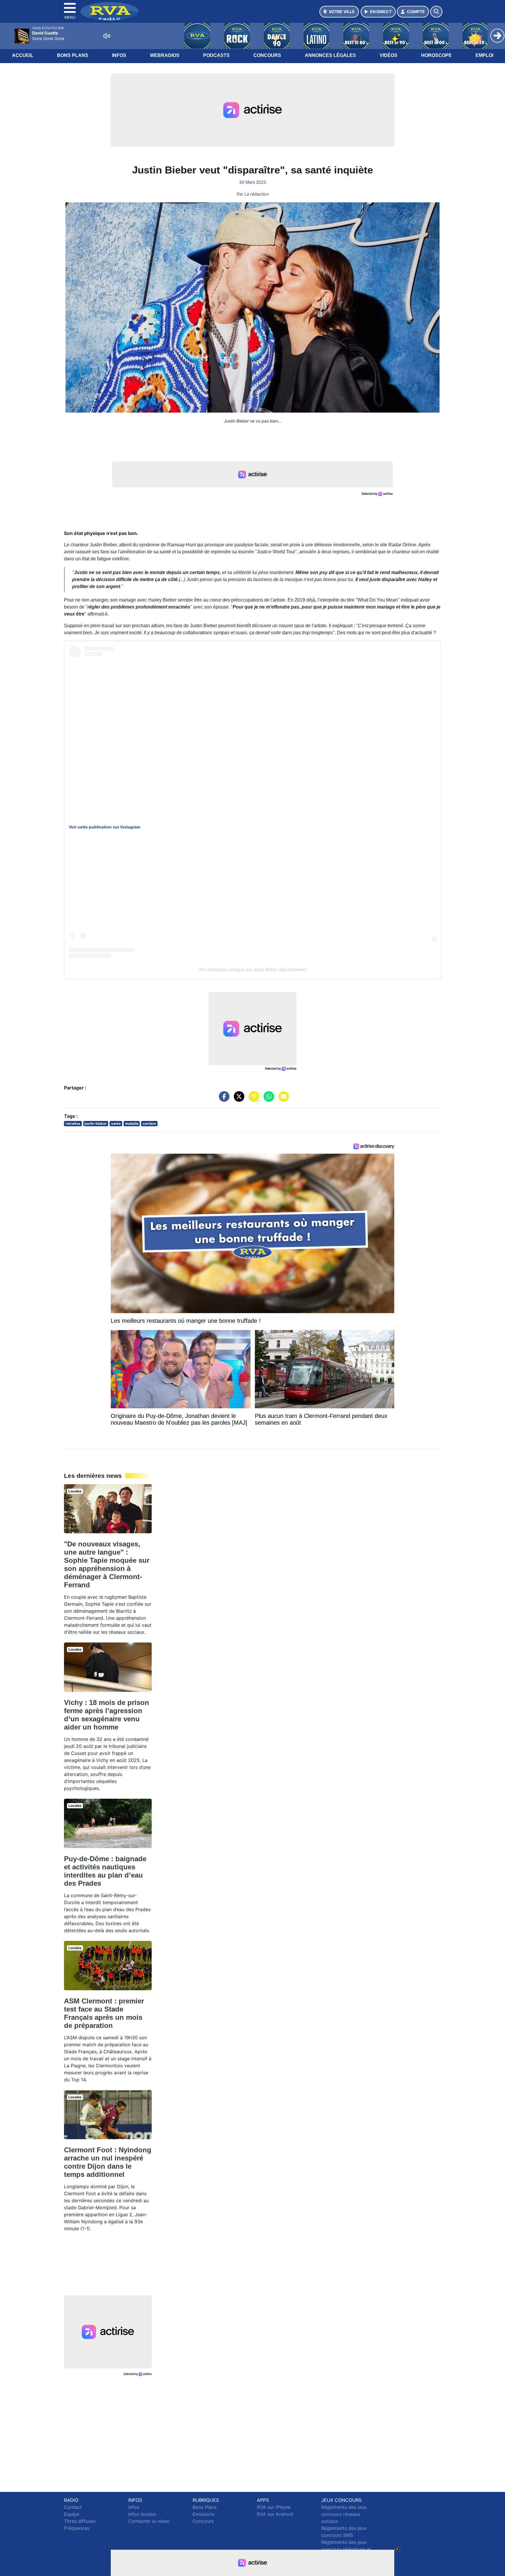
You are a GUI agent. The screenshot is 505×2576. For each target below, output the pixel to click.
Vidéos (389, 55)
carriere (149, 1123)
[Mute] (107, 36)
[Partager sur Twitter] (238, 1099)
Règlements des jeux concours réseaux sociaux (344, 2514)
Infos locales (142, 2514)
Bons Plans (73, 55)
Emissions (204, 2514)
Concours (267, 55)
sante (116, 1123)
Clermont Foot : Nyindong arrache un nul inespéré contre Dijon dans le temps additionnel (108, 2162)
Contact (73, 2507)
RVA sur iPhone (274, 2507)
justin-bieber (96, 1123)
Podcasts (216, 55)
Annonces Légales (330, 55)
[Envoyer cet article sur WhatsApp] (267, 1099)
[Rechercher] (436, 12)
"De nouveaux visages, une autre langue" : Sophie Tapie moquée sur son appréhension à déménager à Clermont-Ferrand (107, 1564)
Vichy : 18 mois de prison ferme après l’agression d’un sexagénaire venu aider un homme (107, 1715)
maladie (132, 1123)
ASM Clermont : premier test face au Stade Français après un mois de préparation (104, 2013)
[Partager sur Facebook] (223, 1099)
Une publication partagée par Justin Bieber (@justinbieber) (253, 969)
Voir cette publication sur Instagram (105, 827)
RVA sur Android (275, 2514)
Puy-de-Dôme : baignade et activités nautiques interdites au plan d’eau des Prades (105, 1871)
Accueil (23, 55)
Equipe (72, 2514)
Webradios (165, 55)
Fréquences (77, 2528)
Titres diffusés (80, 2521)
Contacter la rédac (149, 2521)
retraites (73, 1123)
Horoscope (436, 55)
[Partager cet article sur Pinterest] (252, 1099)
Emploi (484, 55)
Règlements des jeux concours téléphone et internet (346, 2549)
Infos (119, 55)
